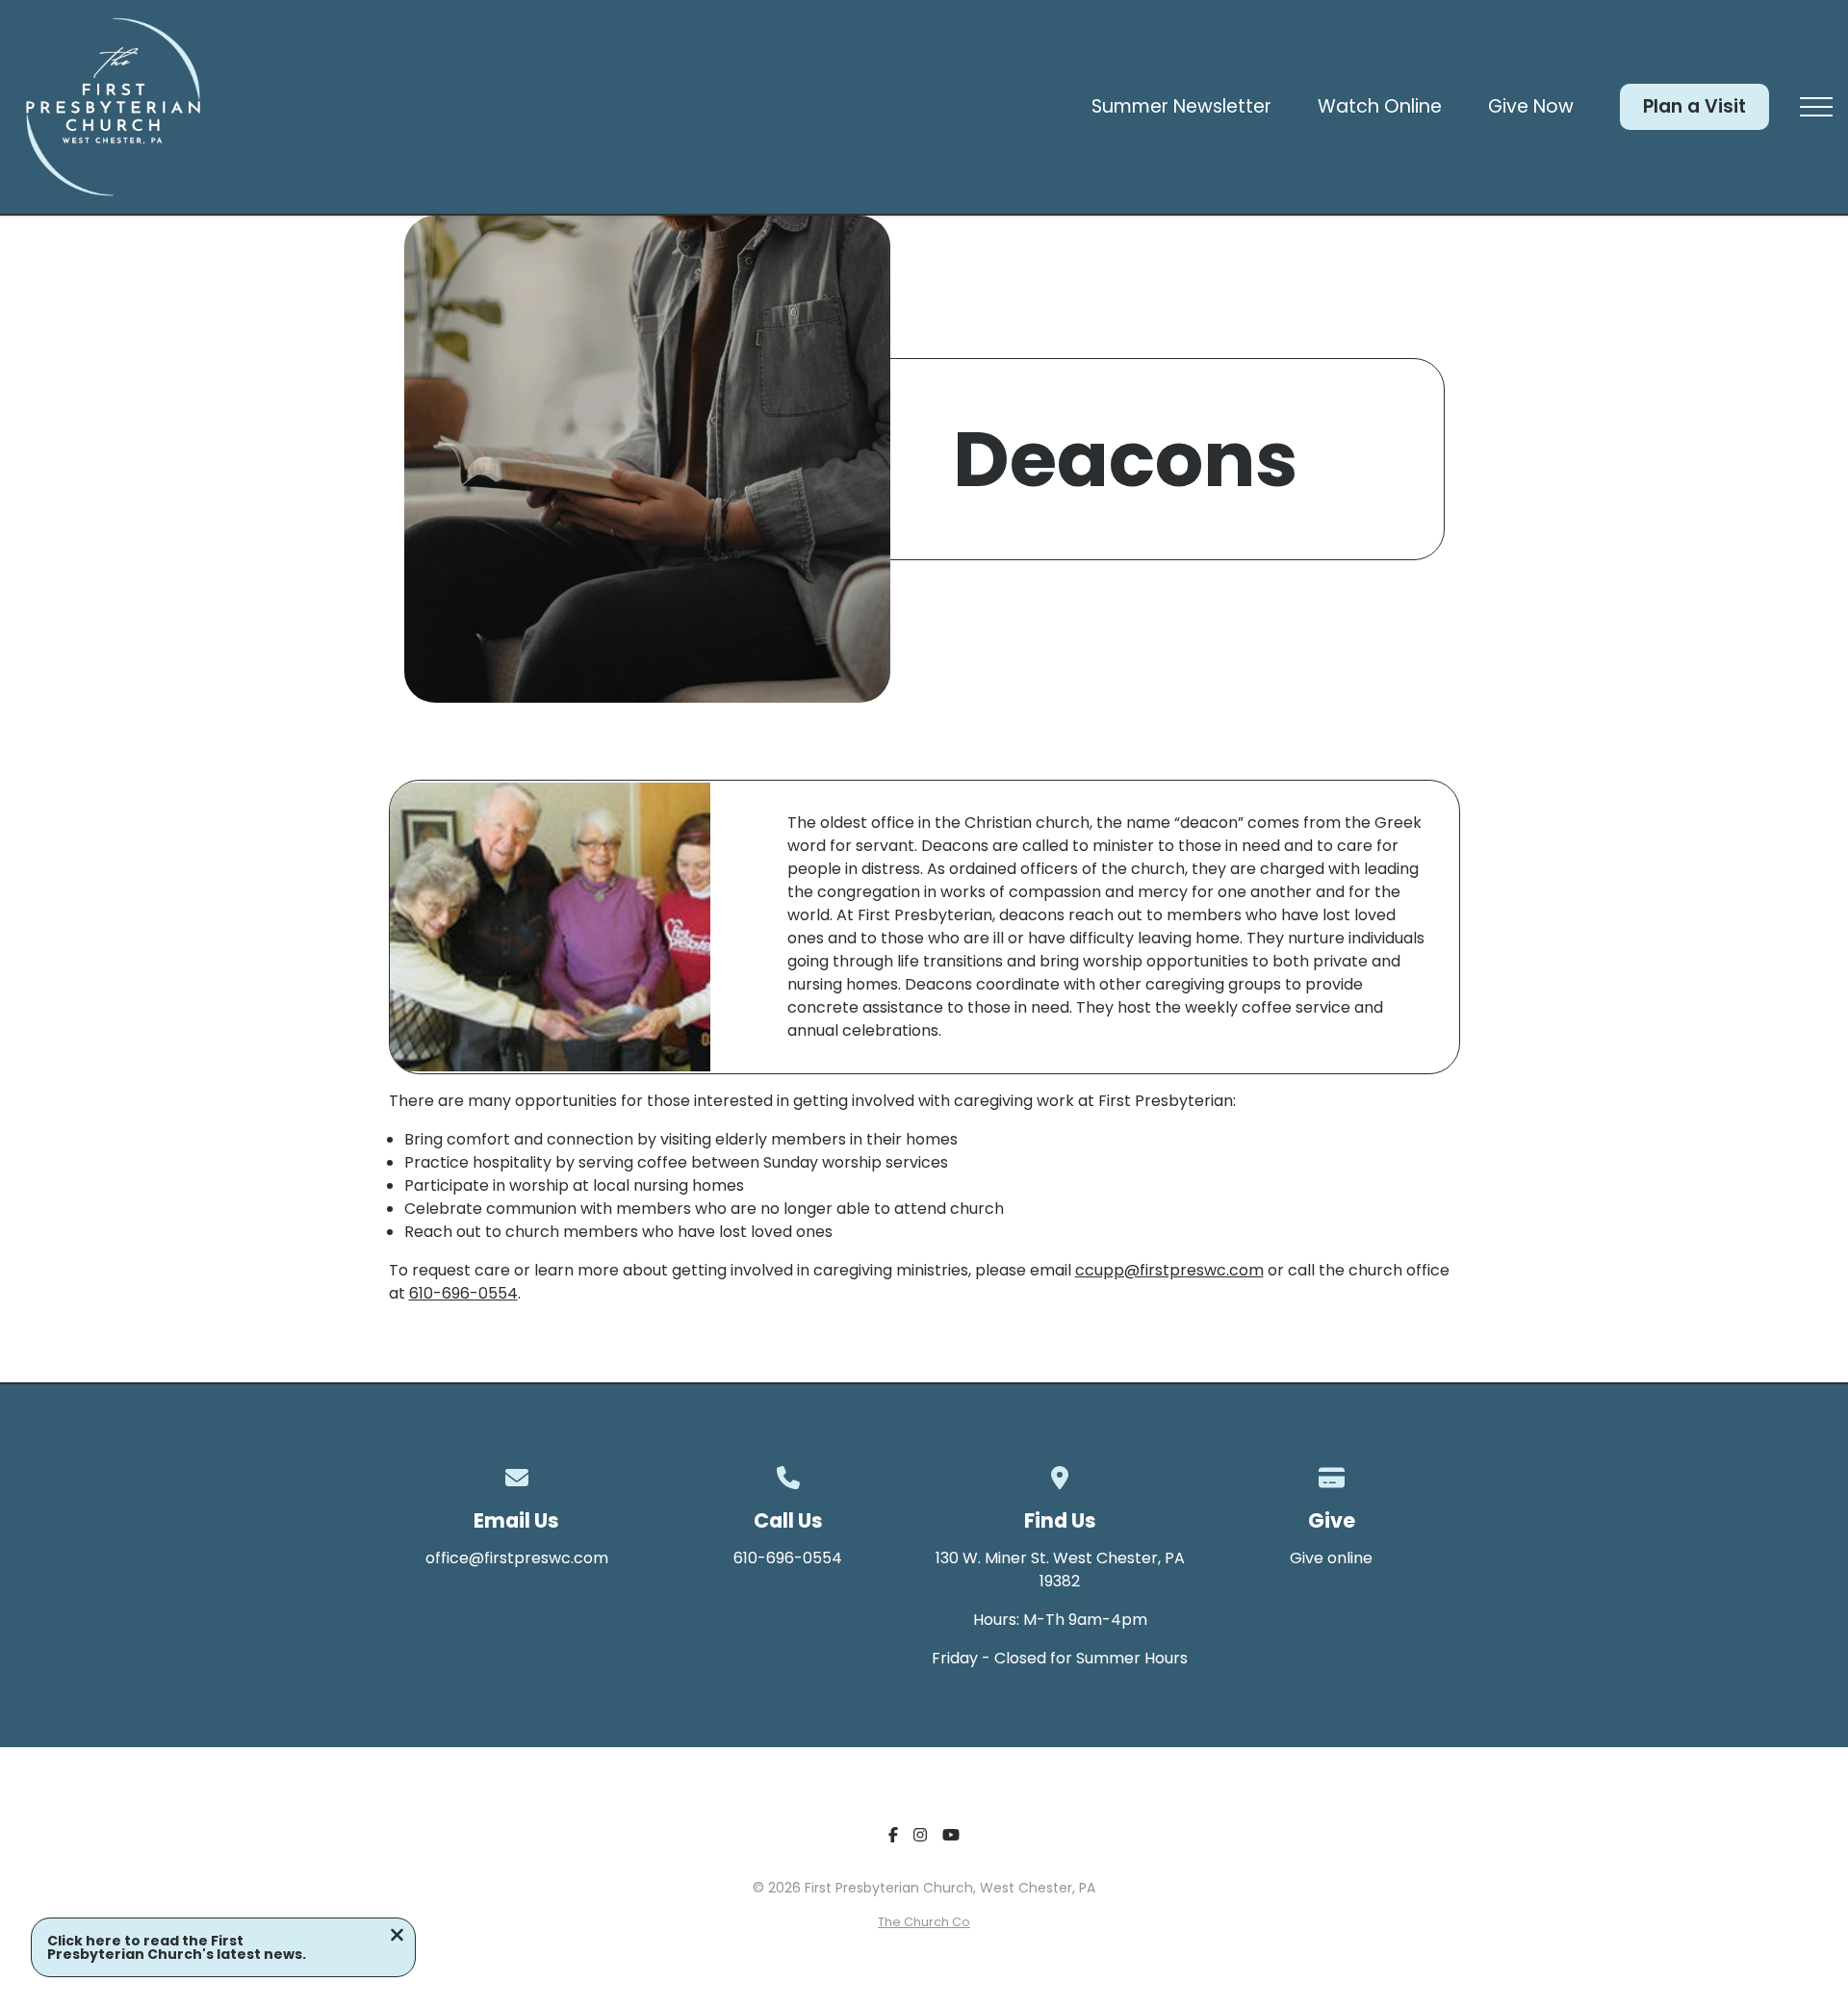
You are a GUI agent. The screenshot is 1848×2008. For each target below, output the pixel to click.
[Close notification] (397, 1937)
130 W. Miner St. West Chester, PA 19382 (1060, 1570)
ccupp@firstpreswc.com (1169, 1270)
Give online (1331, 1558)
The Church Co (924, 1922)
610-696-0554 (463, 1293)
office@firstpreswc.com (517, 1558)
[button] (1816, 107)
